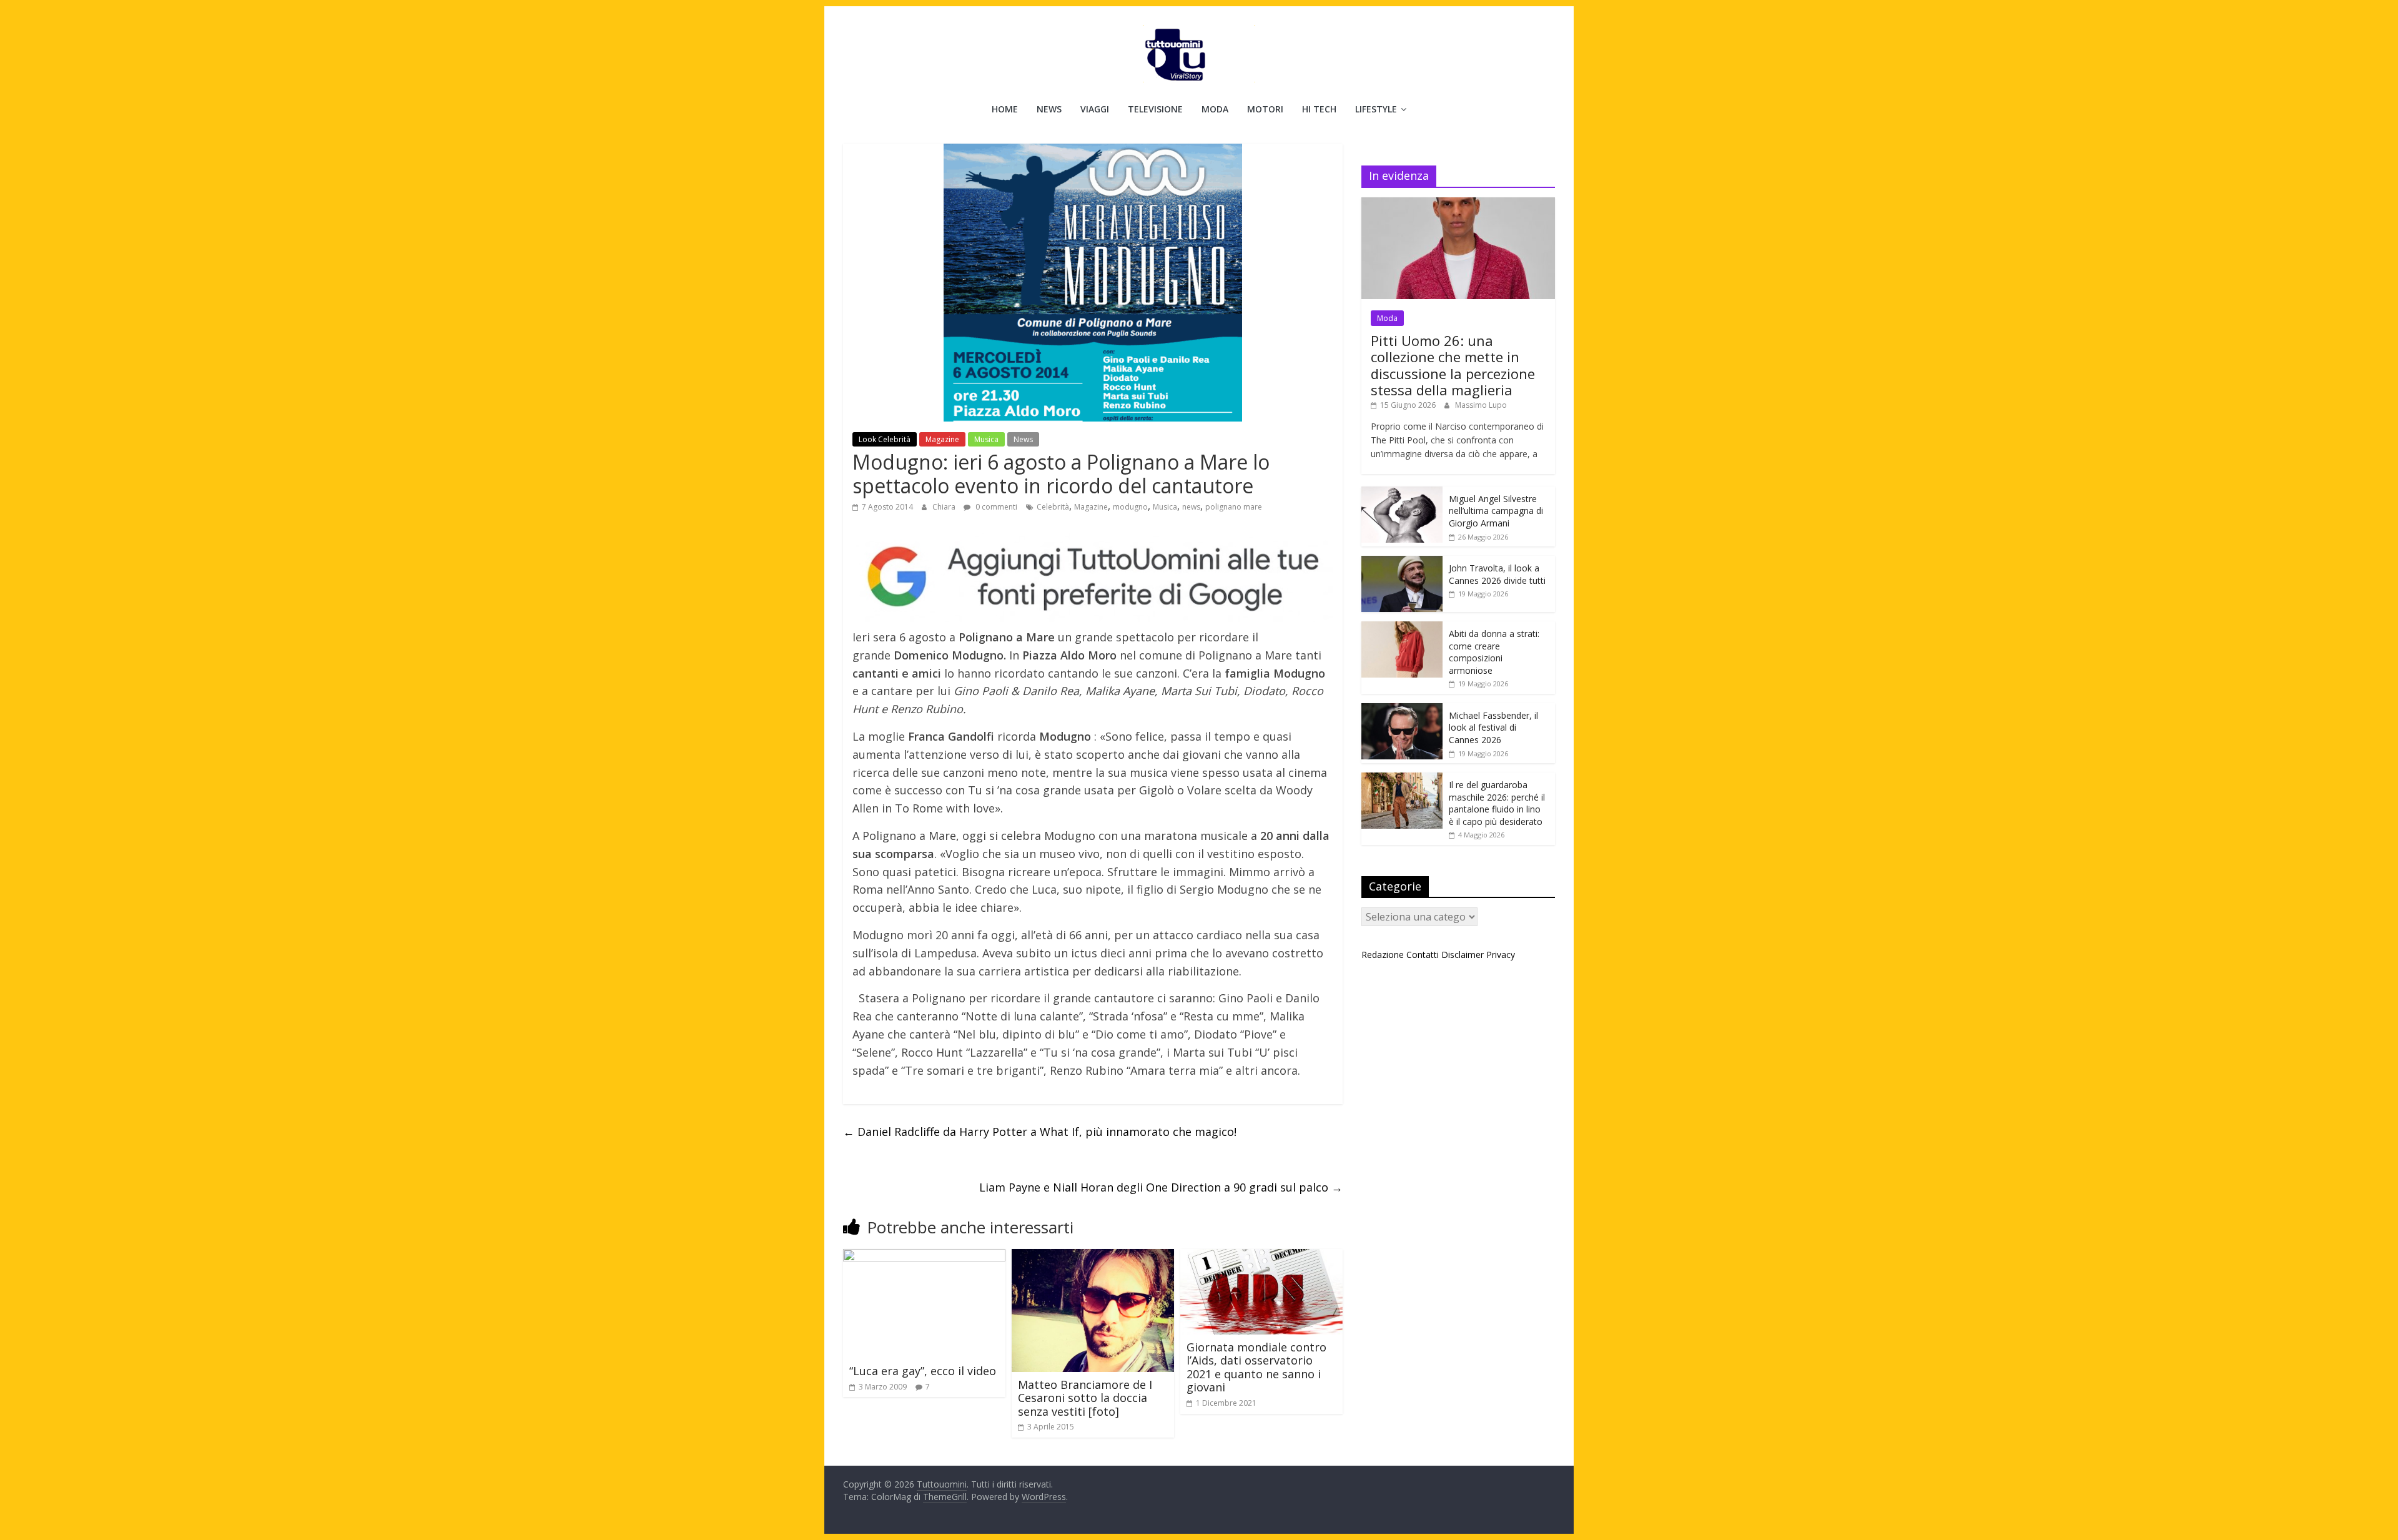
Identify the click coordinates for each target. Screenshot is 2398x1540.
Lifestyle (1376, 109)
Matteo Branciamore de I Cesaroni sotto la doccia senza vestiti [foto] (1085, 1398)
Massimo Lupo (1481, 405)
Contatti (1423, 955)
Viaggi (1095, 109)
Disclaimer (1463, 955)
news (1191, 507)
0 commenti (995, 507)
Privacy (1501, 955)
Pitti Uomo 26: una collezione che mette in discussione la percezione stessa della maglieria (1453, 365)
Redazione (1383, 955)
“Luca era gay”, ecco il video (923, 1371)
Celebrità (1053, 507)
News (1049, 109)
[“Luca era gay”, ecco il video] (924, 1256)
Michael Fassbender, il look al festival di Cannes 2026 (1493, 728)
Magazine (942, 439)
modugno (1130, 507)
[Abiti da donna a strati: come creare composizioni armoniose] (1402, 628)
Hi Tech (1319, 109)
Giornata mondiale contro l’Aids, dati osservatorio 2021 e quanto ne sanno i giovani (1256, 1367)
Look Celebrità (885, 439)
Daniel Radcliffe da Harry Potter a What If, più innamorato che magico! (1040, 1132)
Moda (1215, 109)
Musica (986, 439)
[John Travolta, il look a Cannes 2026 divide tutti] (1402, 562)
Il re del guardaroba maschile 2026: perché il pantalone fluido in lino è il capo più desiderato (1497, 803)
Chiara (945, 507)
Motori (1265, 109)
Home (1005, 109)
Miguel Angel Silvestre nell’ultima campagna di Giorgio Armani (1496, 511)
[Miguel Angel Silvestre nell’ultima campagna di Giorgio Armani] (1402, 493)
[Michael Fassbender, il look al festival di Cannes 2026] (1402, 710)
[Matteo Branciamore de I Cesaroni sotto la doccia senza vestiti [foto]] (1093, 1256)
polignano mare (1234, 507)
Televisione (1155, 109)
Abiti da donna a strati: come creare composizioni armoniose (1494, 652)
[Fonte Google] (1093, 577)
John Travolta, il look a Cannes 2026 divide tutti (1497, 574)
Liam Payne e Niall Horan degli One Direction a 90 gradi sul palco (1161, 1187)
